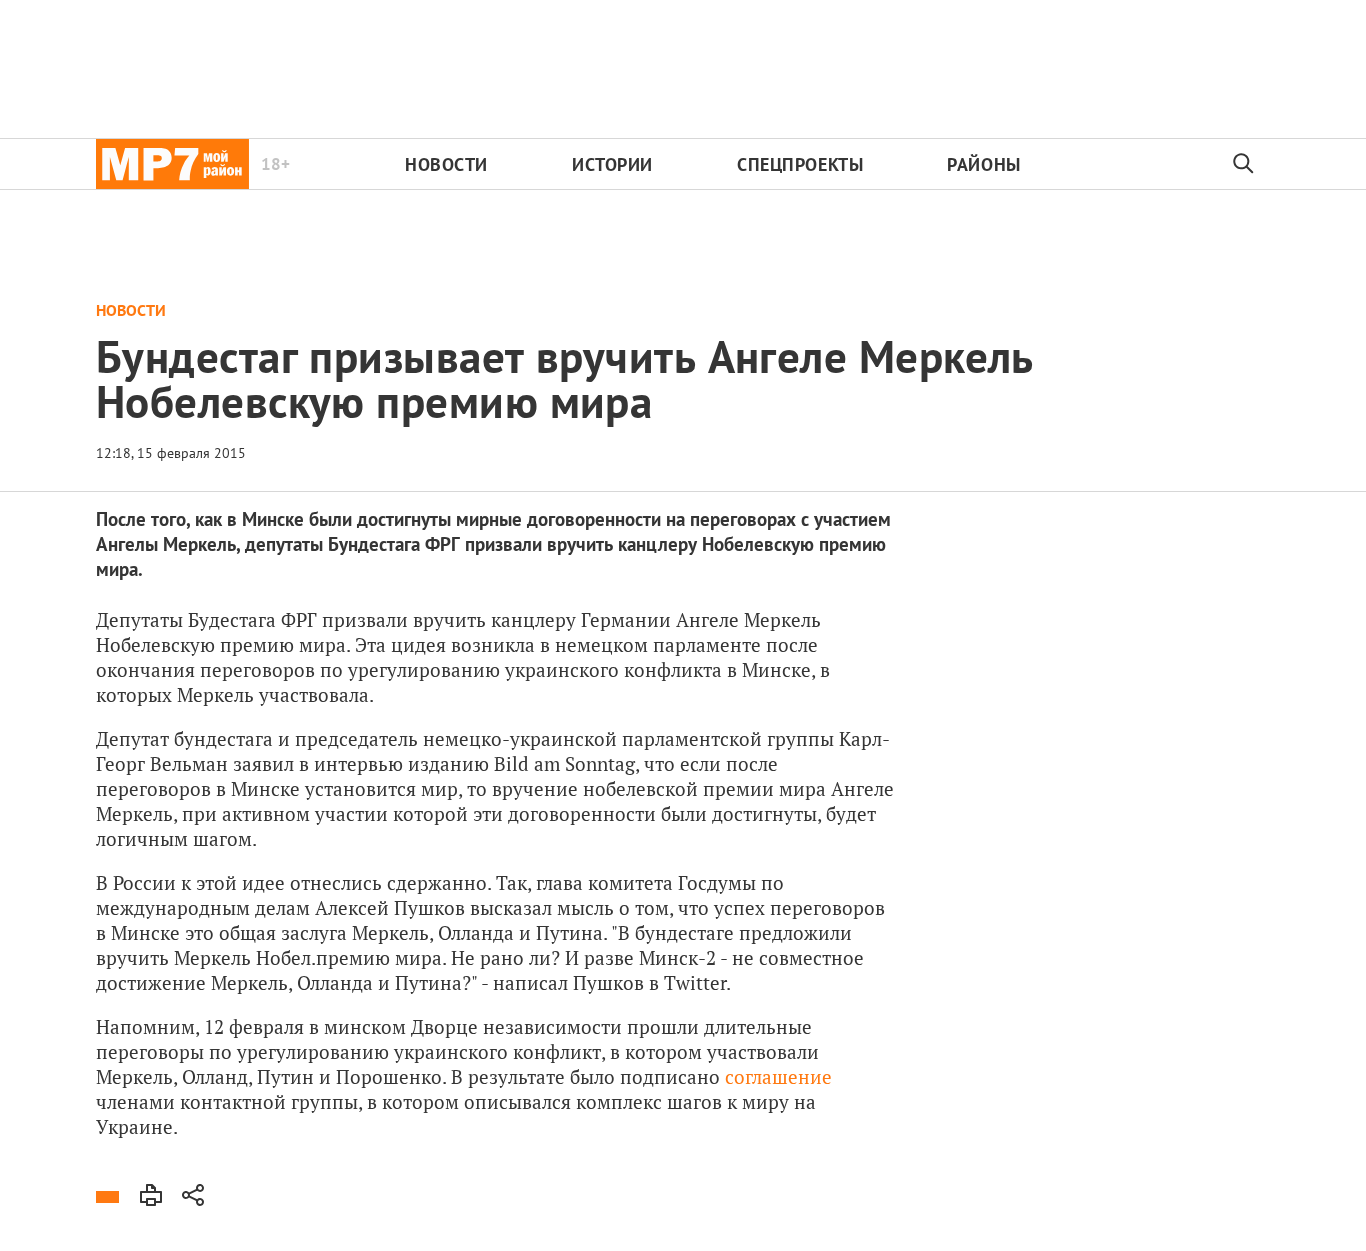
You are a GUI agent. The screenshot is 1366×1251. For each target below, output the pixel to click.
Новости (446, 164)
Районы (983, 164)
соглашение (778, 1076)
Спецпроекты (800, 164)
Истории (612, 164)
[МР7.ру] (172, 164)
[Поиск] (1244, 164)
